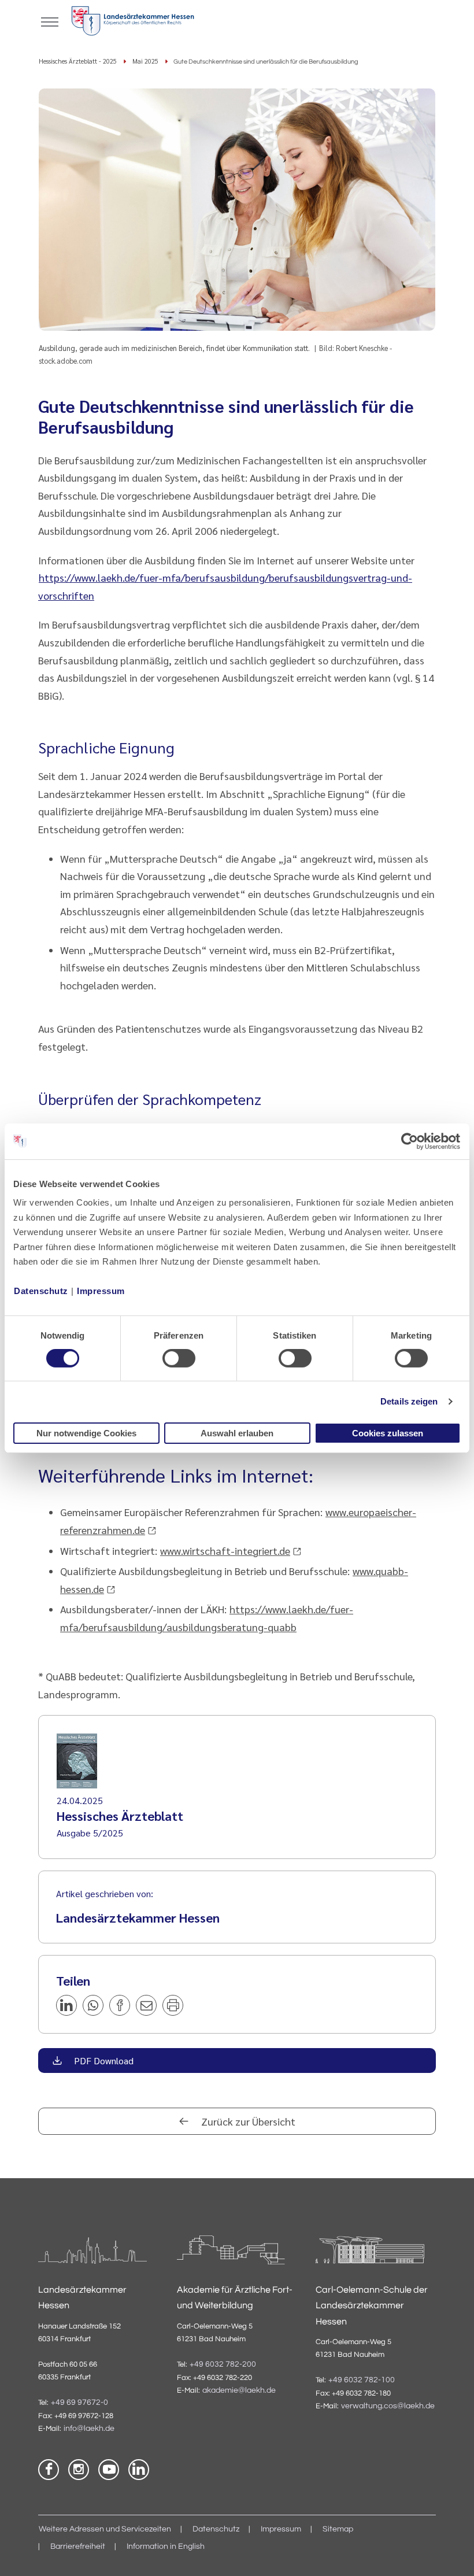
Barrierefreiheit (78, 2547)
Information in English (166, 2547)
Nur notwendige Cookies (86, 1433)
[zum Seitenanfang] (451, 2553)
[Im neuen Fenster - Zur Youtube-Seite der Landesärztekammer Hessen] (109, 2470)
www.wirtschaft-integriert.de (225, 1551)
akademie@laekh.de (239, 2390)
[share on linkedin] (66, 2005)
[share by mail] (146, 2005)
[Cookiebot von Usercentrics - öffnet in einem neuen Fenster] (410, 1141)
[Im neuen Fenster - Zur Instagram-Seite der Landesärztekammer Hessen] (79, 2470)
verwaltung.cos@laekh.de (388, 2406)
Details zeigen (409, 1401)
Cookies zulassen (388, 1433)
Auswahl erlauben (237, 1433)
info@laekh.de (89, 2429)
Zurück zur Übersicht (247, 2121)
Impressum (101, 1291)
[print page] (173, 2005)
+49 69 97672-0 (79, 2403)
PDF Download (103, 2061)
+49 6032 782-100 (362, 2380)
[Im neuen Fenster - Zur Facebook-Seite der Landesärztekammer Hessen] (49, 2470)
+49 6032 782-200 (223, 2364)
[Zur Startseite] (133, 23)
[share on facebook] (120, 2005)
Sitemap (338, 2529)
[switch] (179, 1358)
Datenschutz (41, 1291)
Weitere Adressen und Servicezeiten (105, 2529)
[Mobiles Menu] (50, 21)
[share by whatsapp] (93, 2005)
